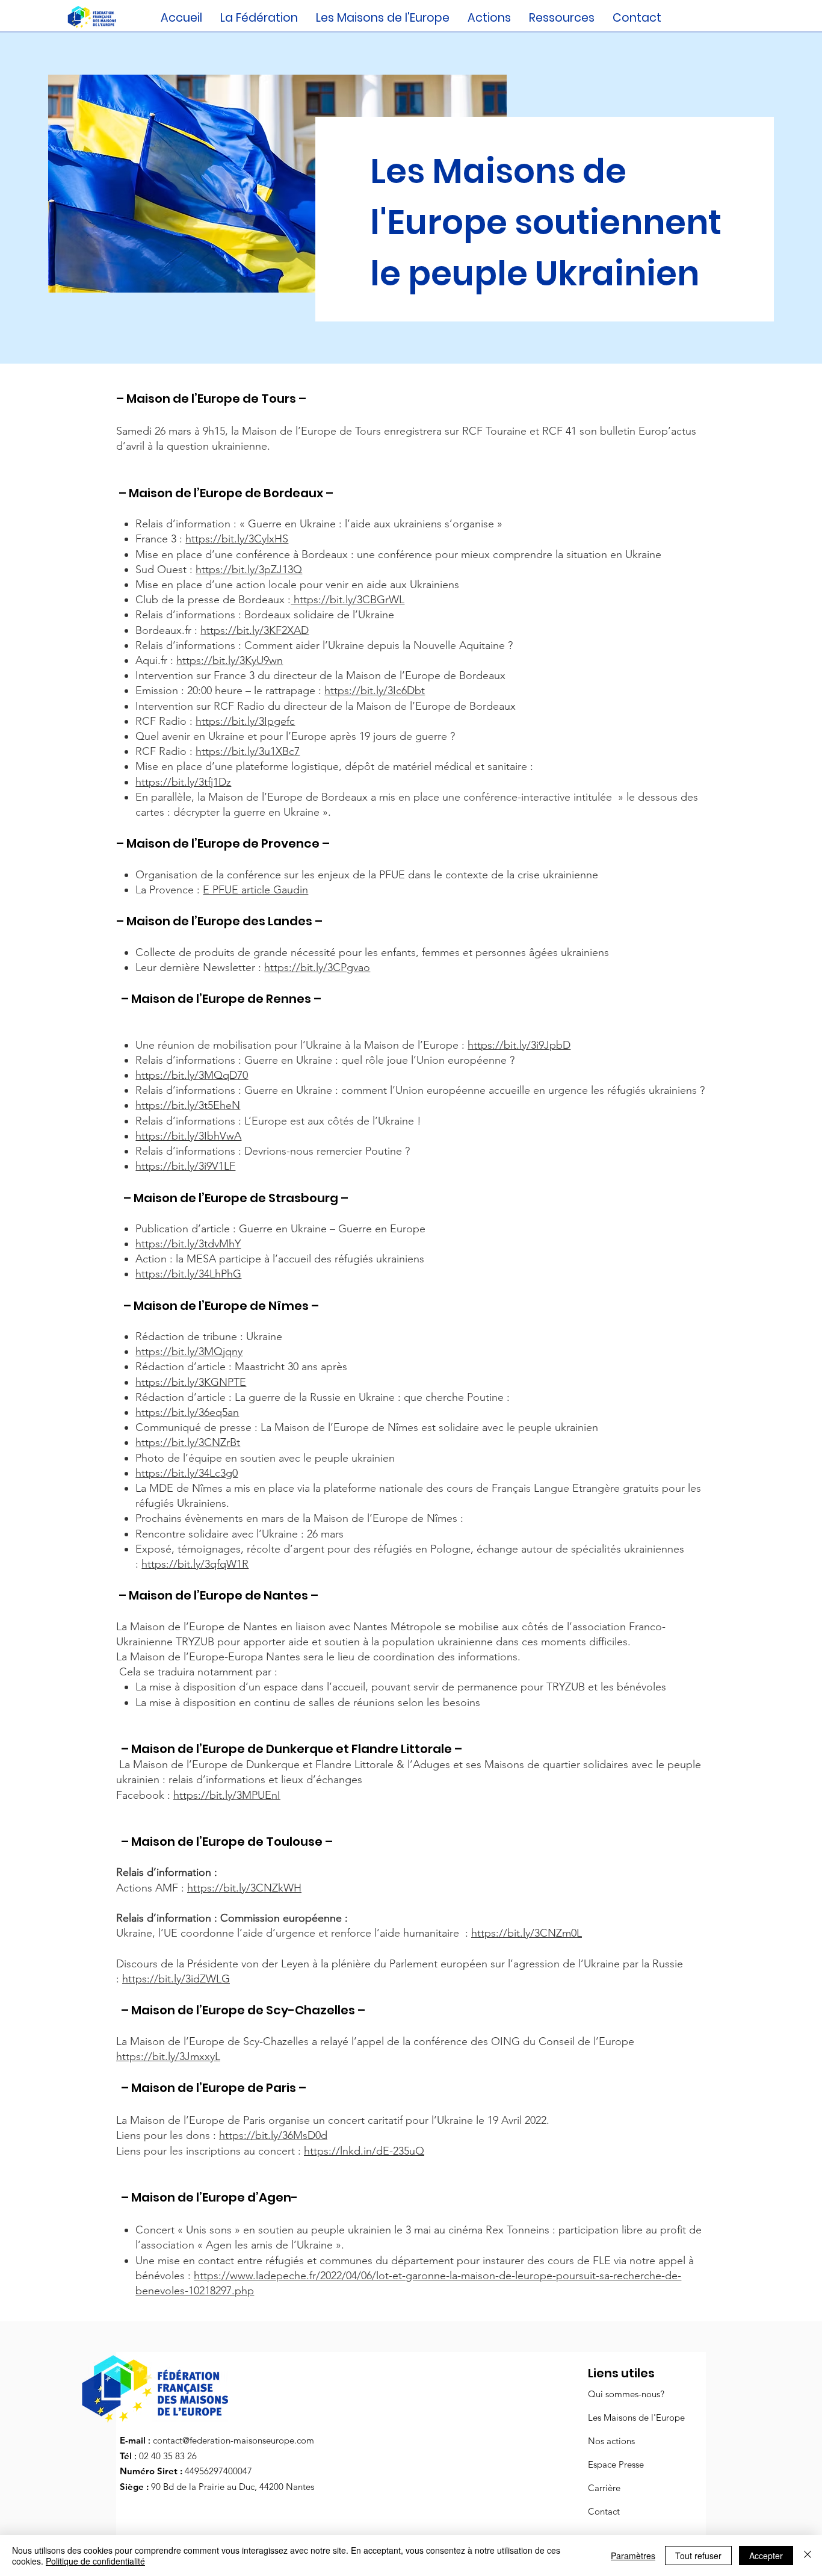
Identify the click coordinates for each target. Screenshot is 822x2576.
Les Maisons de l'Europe (636, 2417)
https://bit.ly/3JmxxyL (168, 2056)
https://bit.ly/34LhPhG (188, 1274)
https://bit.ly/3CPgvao (317, 967)
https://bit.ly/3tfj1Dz (183, 782)
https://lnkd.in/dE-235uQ (364, 2151)
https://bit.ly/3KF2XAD (255, 630)
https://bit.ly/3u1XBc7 (248, 751)
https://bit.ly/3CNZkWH (244, 1888)
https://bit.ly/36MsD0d (273, 2135)
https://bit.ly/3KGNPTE (191, 1382)
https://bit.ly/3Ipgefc (245, 721)
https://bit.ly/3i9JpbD (519, 1045)
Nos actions (611, 2441)
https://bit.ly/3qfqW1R (195, 1564)
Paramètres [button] (633, 2556)
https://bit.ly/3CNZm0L (527, 1933)
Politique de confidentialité (95, 2561)
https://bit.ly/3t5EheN (188, 1105)
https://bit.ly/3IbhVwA (188, 1136)
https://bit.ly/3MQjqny (189, 1352)
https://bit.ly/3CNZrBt (188, 1442)
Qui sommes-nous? (626, 2394)
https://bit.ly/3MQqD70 (192, 1075)
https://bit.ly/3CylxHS (237, 539)
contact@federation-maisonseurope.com (233, 2440)
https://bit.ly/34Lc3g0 (187, 1473)
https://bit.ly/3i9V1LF (185, 1166)
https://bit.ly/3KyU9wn (230, 660)
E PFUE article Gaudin (255, 890)
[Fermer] (808, 2556)
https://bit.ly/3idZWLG (176, 1979)
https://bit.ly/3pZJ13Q (249, 570)
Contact (604, 2511)
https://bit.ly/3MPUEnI (227, 1795)
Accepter (766, 2556)
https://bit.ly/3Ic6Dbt (375, 691)
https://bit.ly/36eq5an (187, 1412)
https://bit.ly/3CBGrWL (348, 600)
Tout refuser (698, 2556)
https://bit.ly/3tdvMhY (188, 1244)
